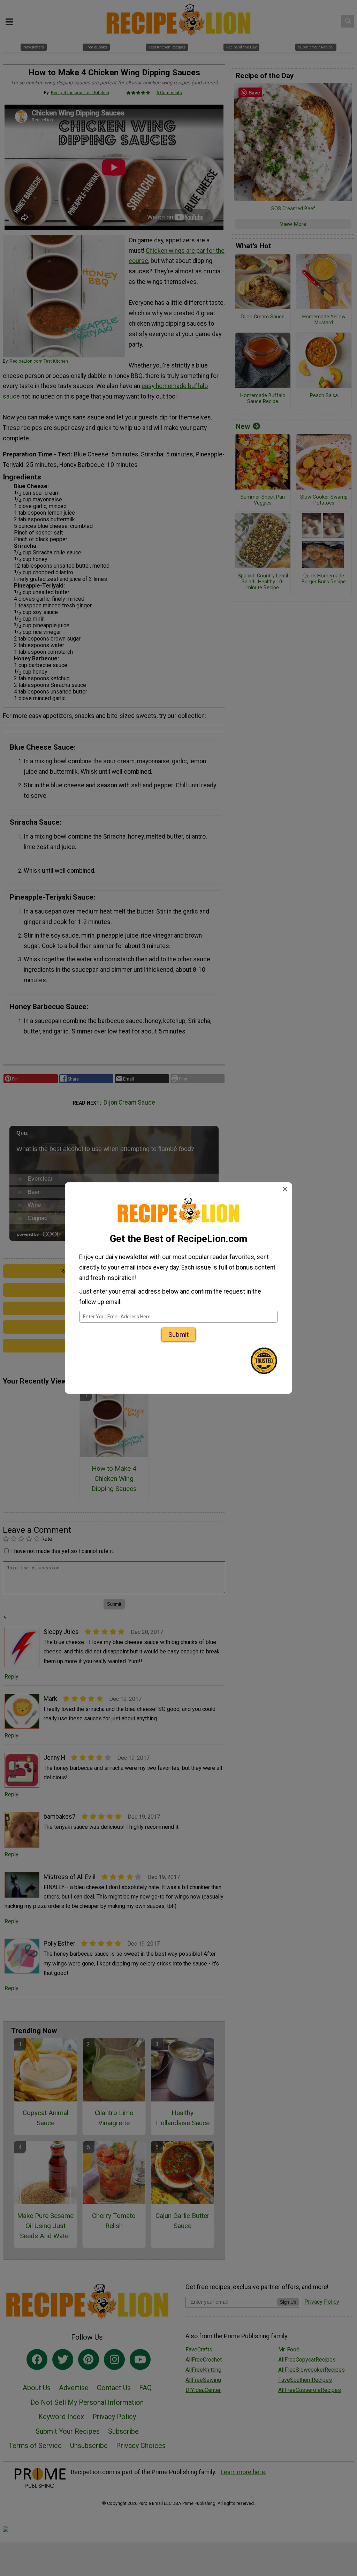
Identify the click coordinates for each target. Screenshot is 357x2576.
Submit (178, 1335)
